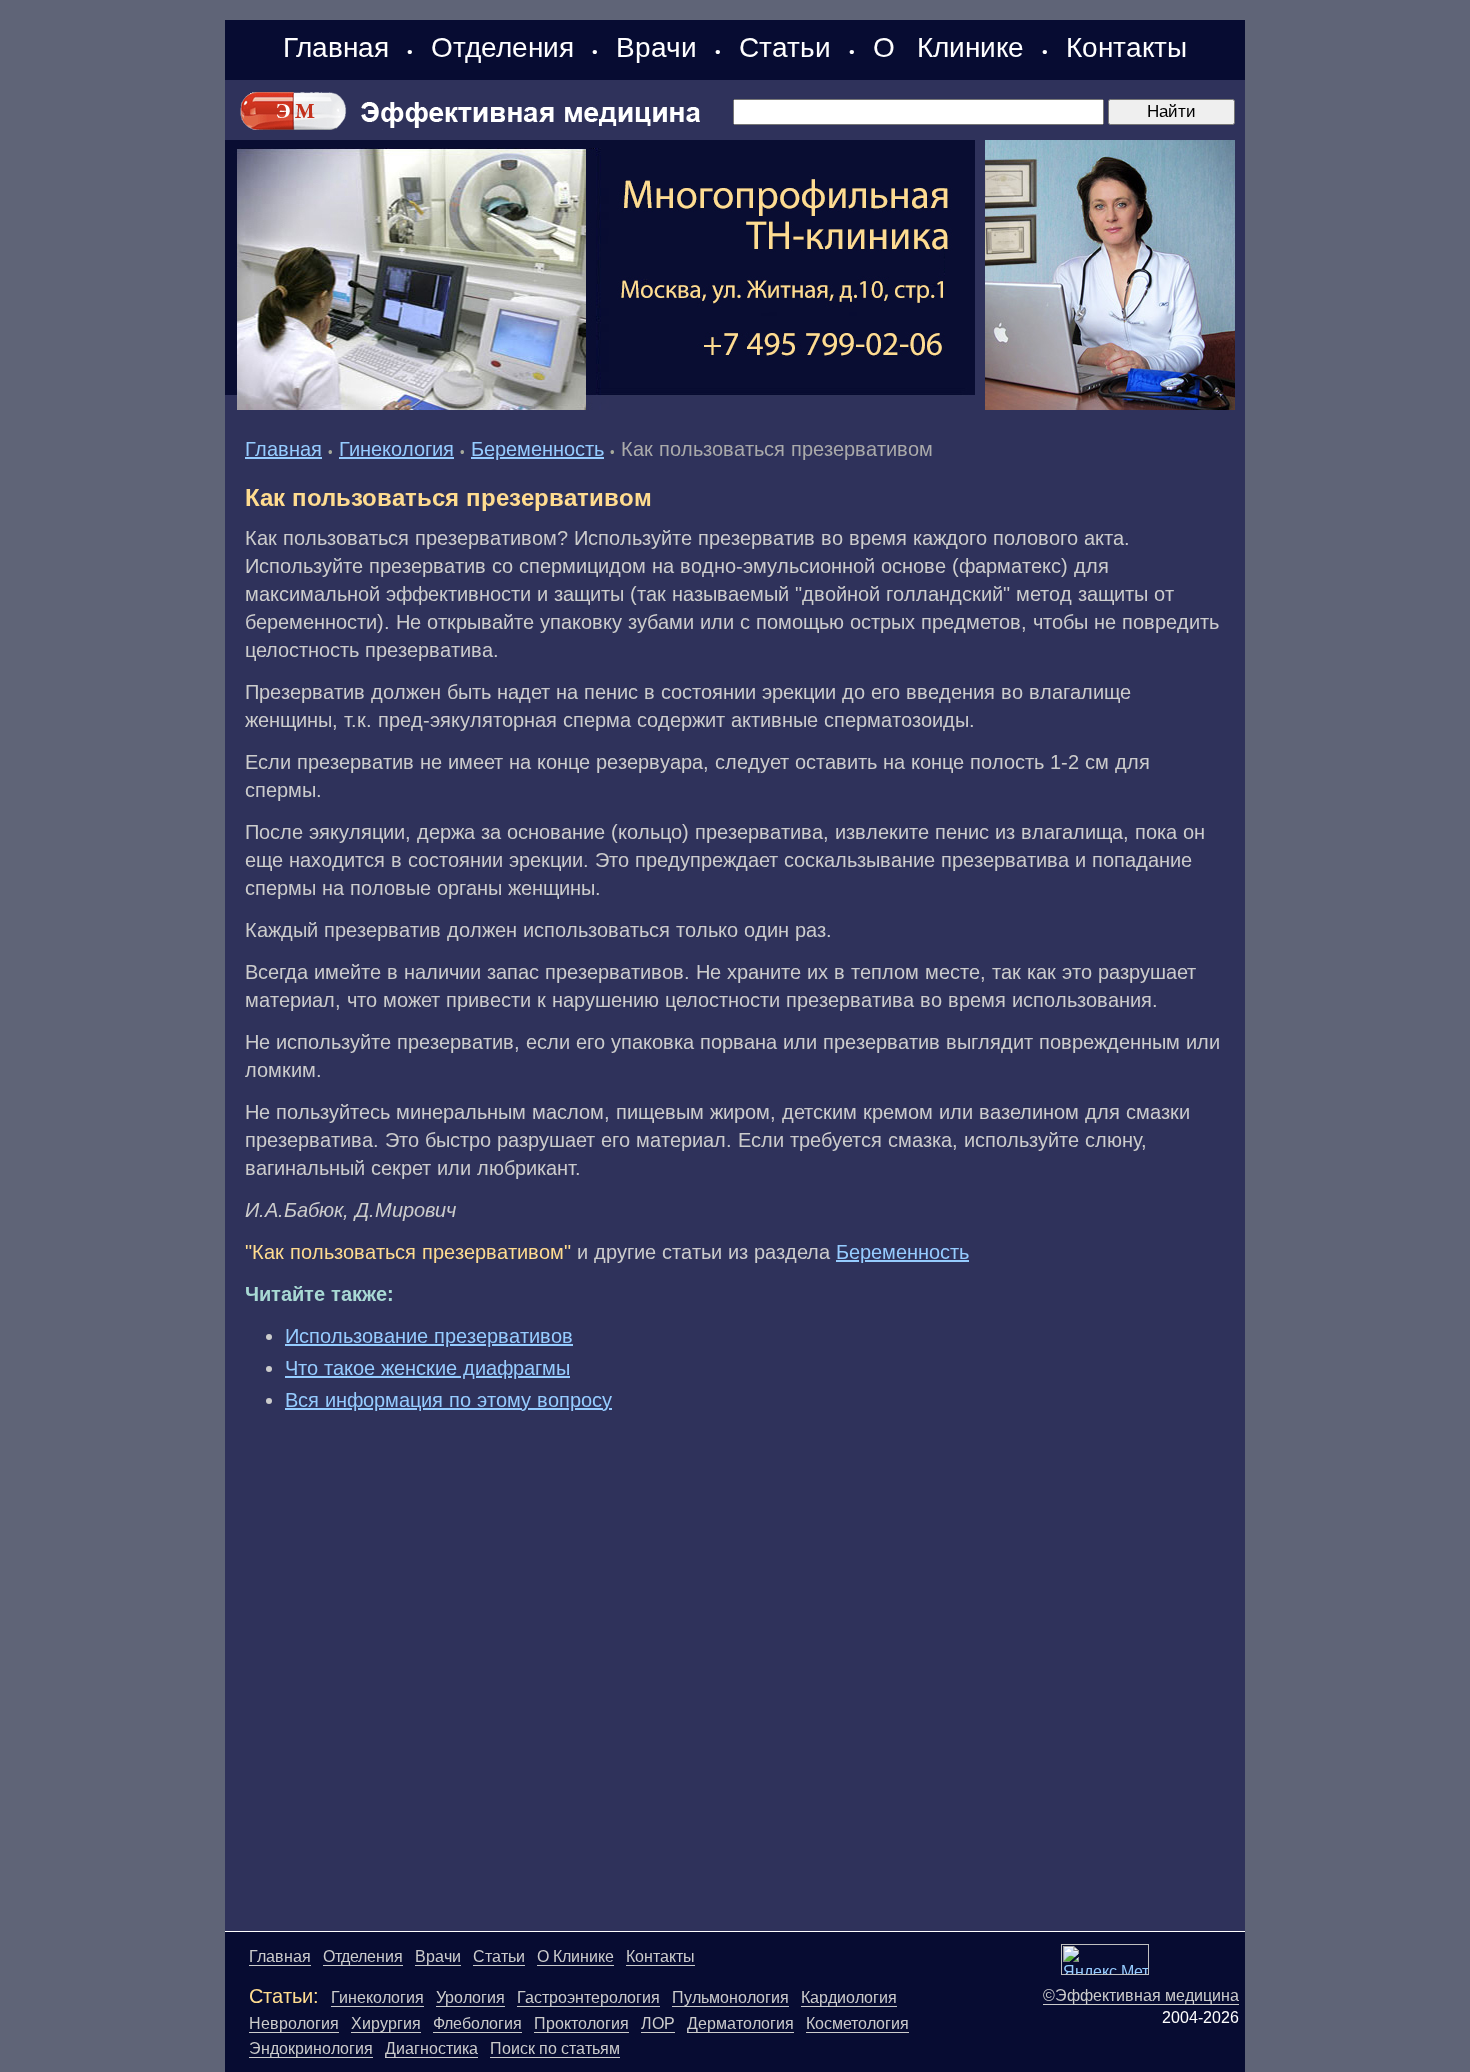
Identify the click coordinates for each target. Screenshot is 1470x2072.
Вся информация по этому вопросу (448, 1400)
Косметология (857, 2023)
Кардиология (849, 1997)
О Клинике (948, 47)
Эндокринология (311, 2048)
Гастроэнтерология (588, 1997)
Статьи (785, 47)
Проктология (581, 2023)
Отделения (502, 47)
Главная (336, 47)
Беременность (537, 449)
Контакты (1126, 47)
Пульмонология (730, 1997)
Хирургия (386, 2023)
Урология (470, 1997)
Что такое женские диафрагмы (427, 1368)
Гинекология (396, 449)
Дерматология (740, 2023)
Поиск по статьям (555, 2048)
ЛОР (658, 2023)
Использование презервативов (429, 1336)
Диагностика (431, 2048)
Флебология (477, 2023)
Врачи (656, 47)
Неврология (294, 2023)
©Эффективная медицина (1141, 1995)
